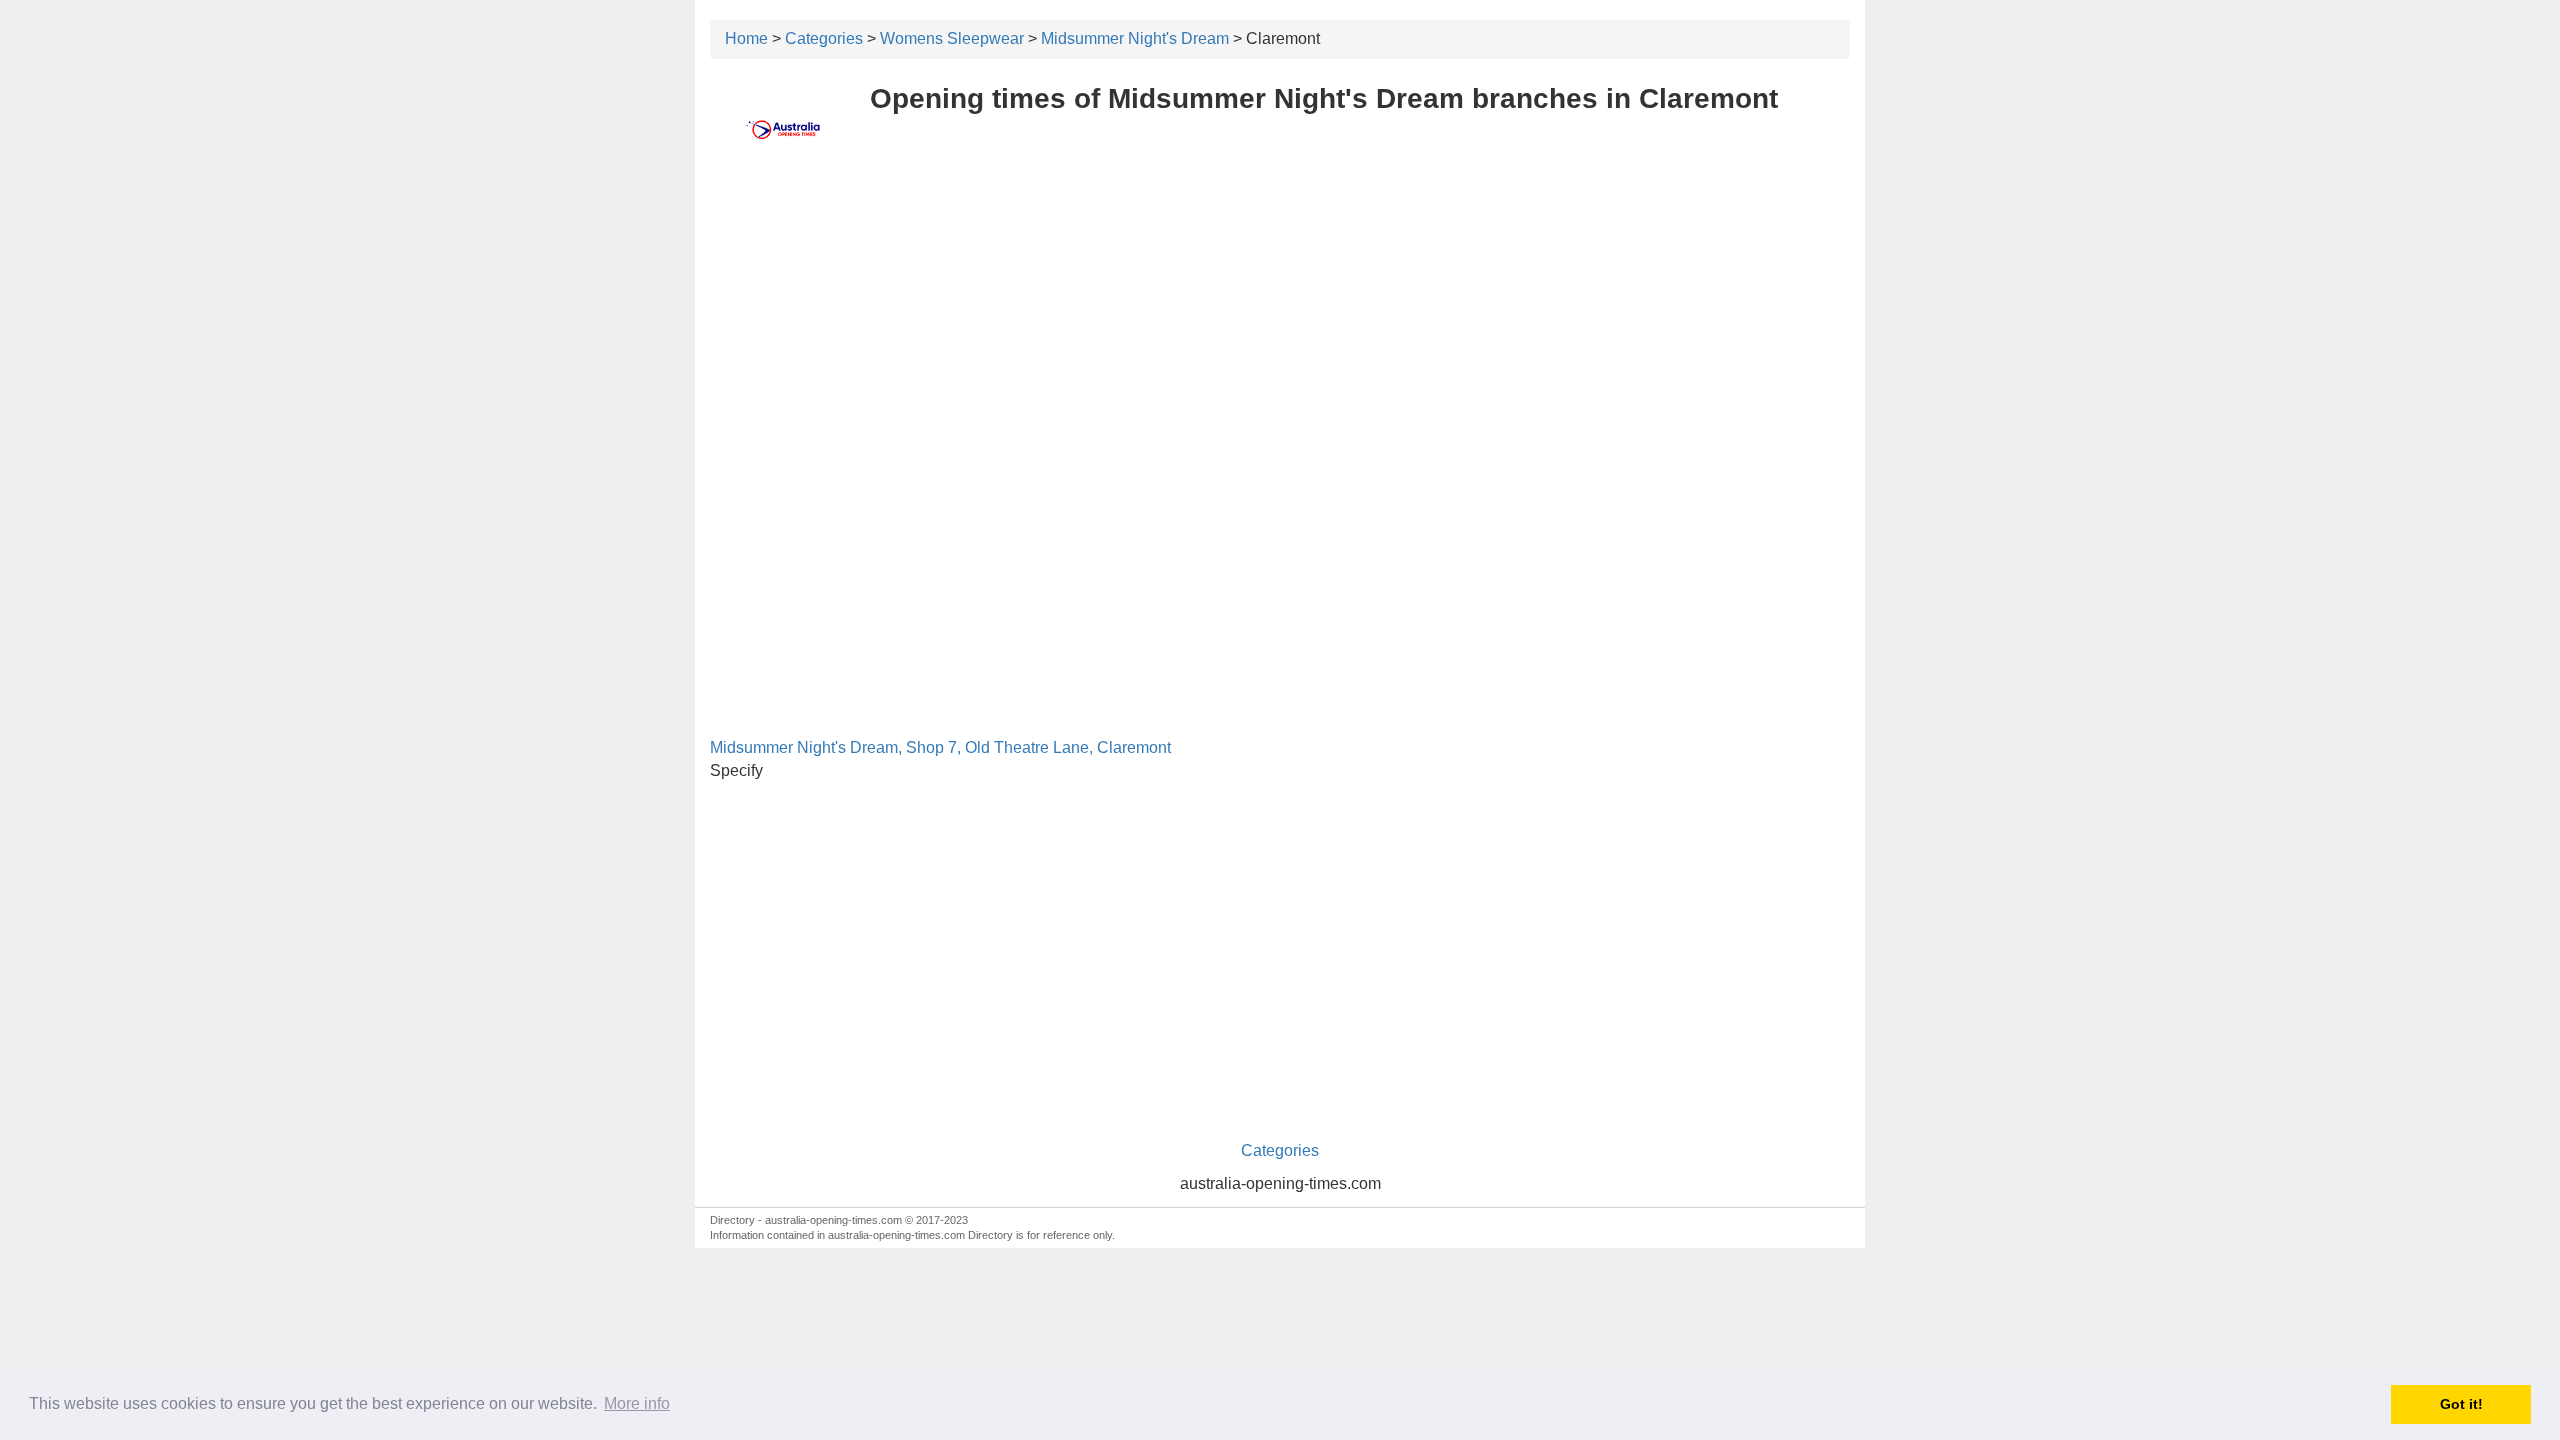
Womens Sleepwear (952, 38)
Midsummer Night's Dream (1135, 38)
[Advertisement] (1280, 317)
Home (746, 38)
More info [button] (637, 1403)
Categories (824, 38)
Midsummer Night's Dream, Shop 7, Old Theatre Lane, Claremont (940, 747)
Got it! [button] (2461, 1404)
